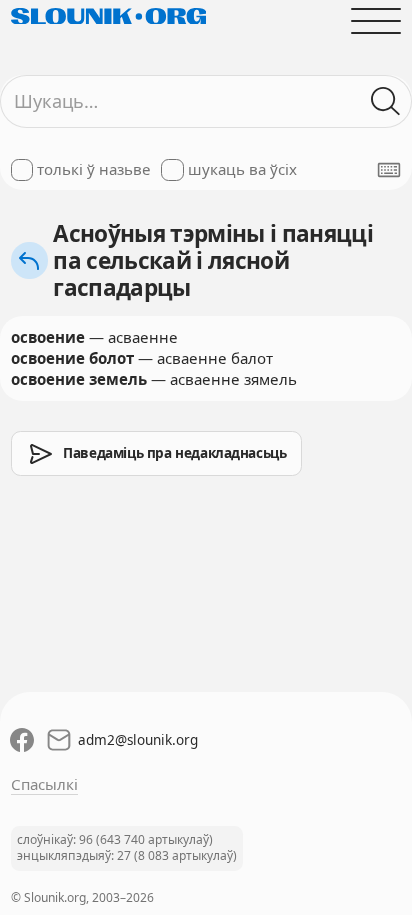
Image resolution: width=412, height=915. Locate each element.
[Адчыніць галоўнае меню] (376, 20)
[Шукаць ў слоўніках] (386, 101)
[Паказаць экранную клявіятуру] (389, 170)
